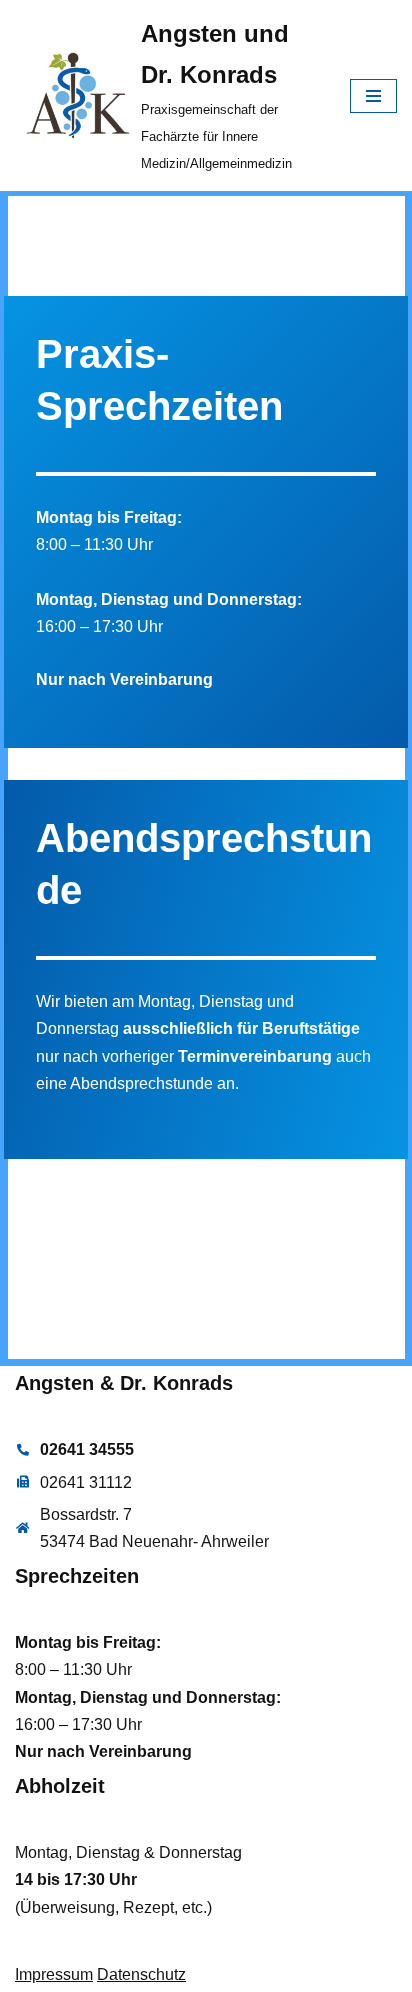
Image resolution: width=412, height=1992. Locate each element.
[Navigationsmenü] (373, 96)
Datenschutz (141, 1974)
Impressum (54, 1974)
